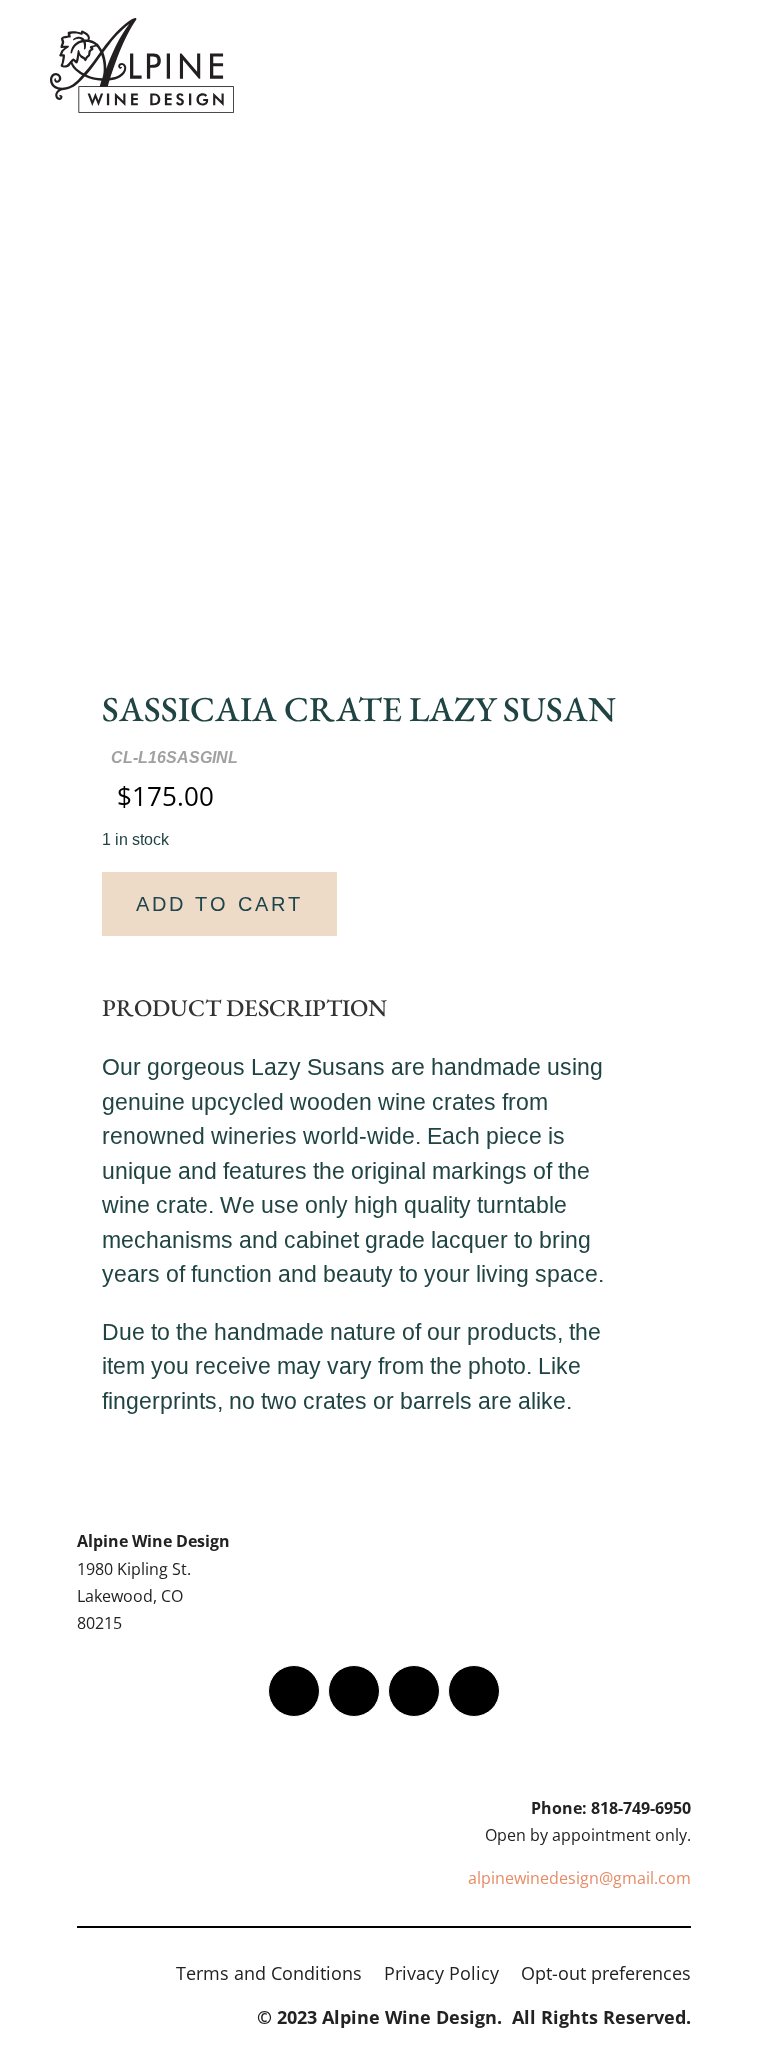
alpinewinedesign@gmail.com (579, 1878)
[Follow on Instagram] (414, 1691)
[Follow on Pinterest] (474, 1691)
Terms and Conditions (269, 1975)
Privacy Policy (441, 1975)
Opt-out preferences (606, 1975)
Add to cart (219, 904)
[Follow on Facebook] (294, 1691)
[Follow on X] (354, 1691)
